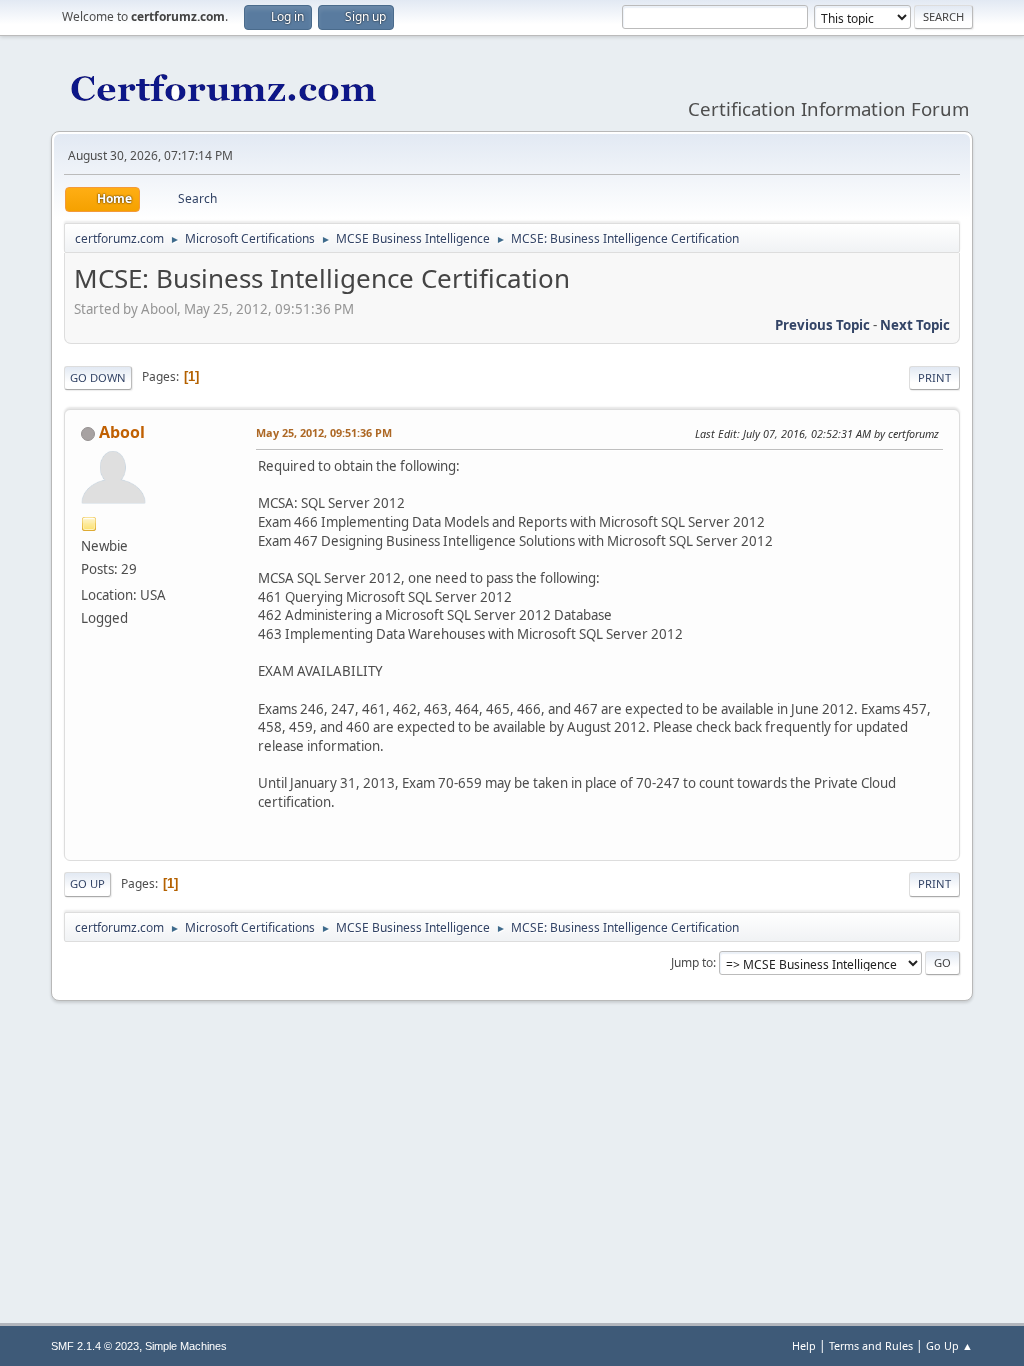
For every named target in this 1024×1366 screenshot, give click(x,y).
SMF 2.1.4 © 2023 (95, 1346)
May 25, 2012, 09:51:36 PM (324, 432)
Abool (122, 432)
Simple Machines (186, 1346)
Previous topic (822, 325)
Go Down (98, 377)
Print (934, 377)
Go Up (87, 883)
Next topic (915, 325)
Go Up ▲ (949, 1345)
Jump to (692, 962)
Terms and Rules (871, 1345)
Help (804, 1345)
